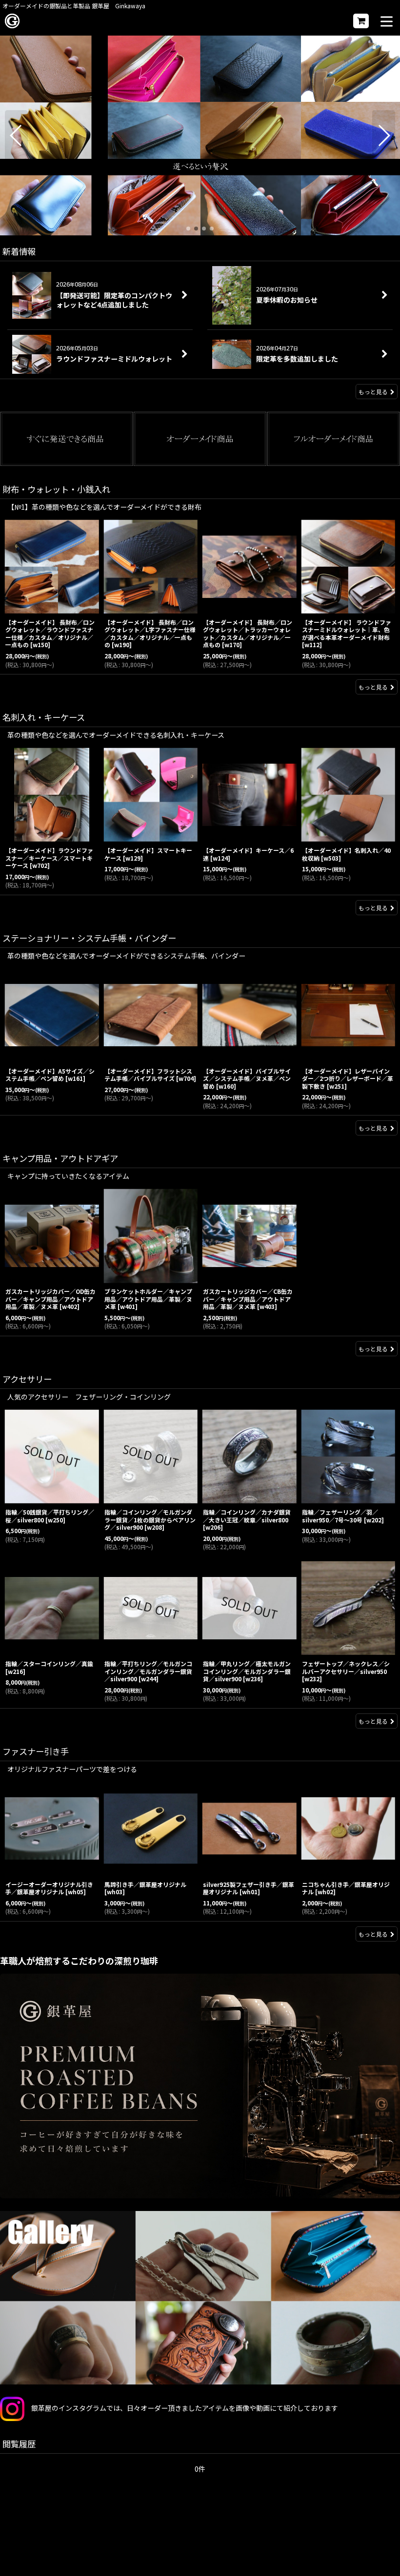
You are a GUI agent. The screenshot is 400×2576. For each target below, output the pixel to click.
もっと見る (373, 392)
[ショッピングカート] (361, 21)
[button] (387, 22)
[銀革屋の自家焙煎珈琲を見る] (200, 2086)
